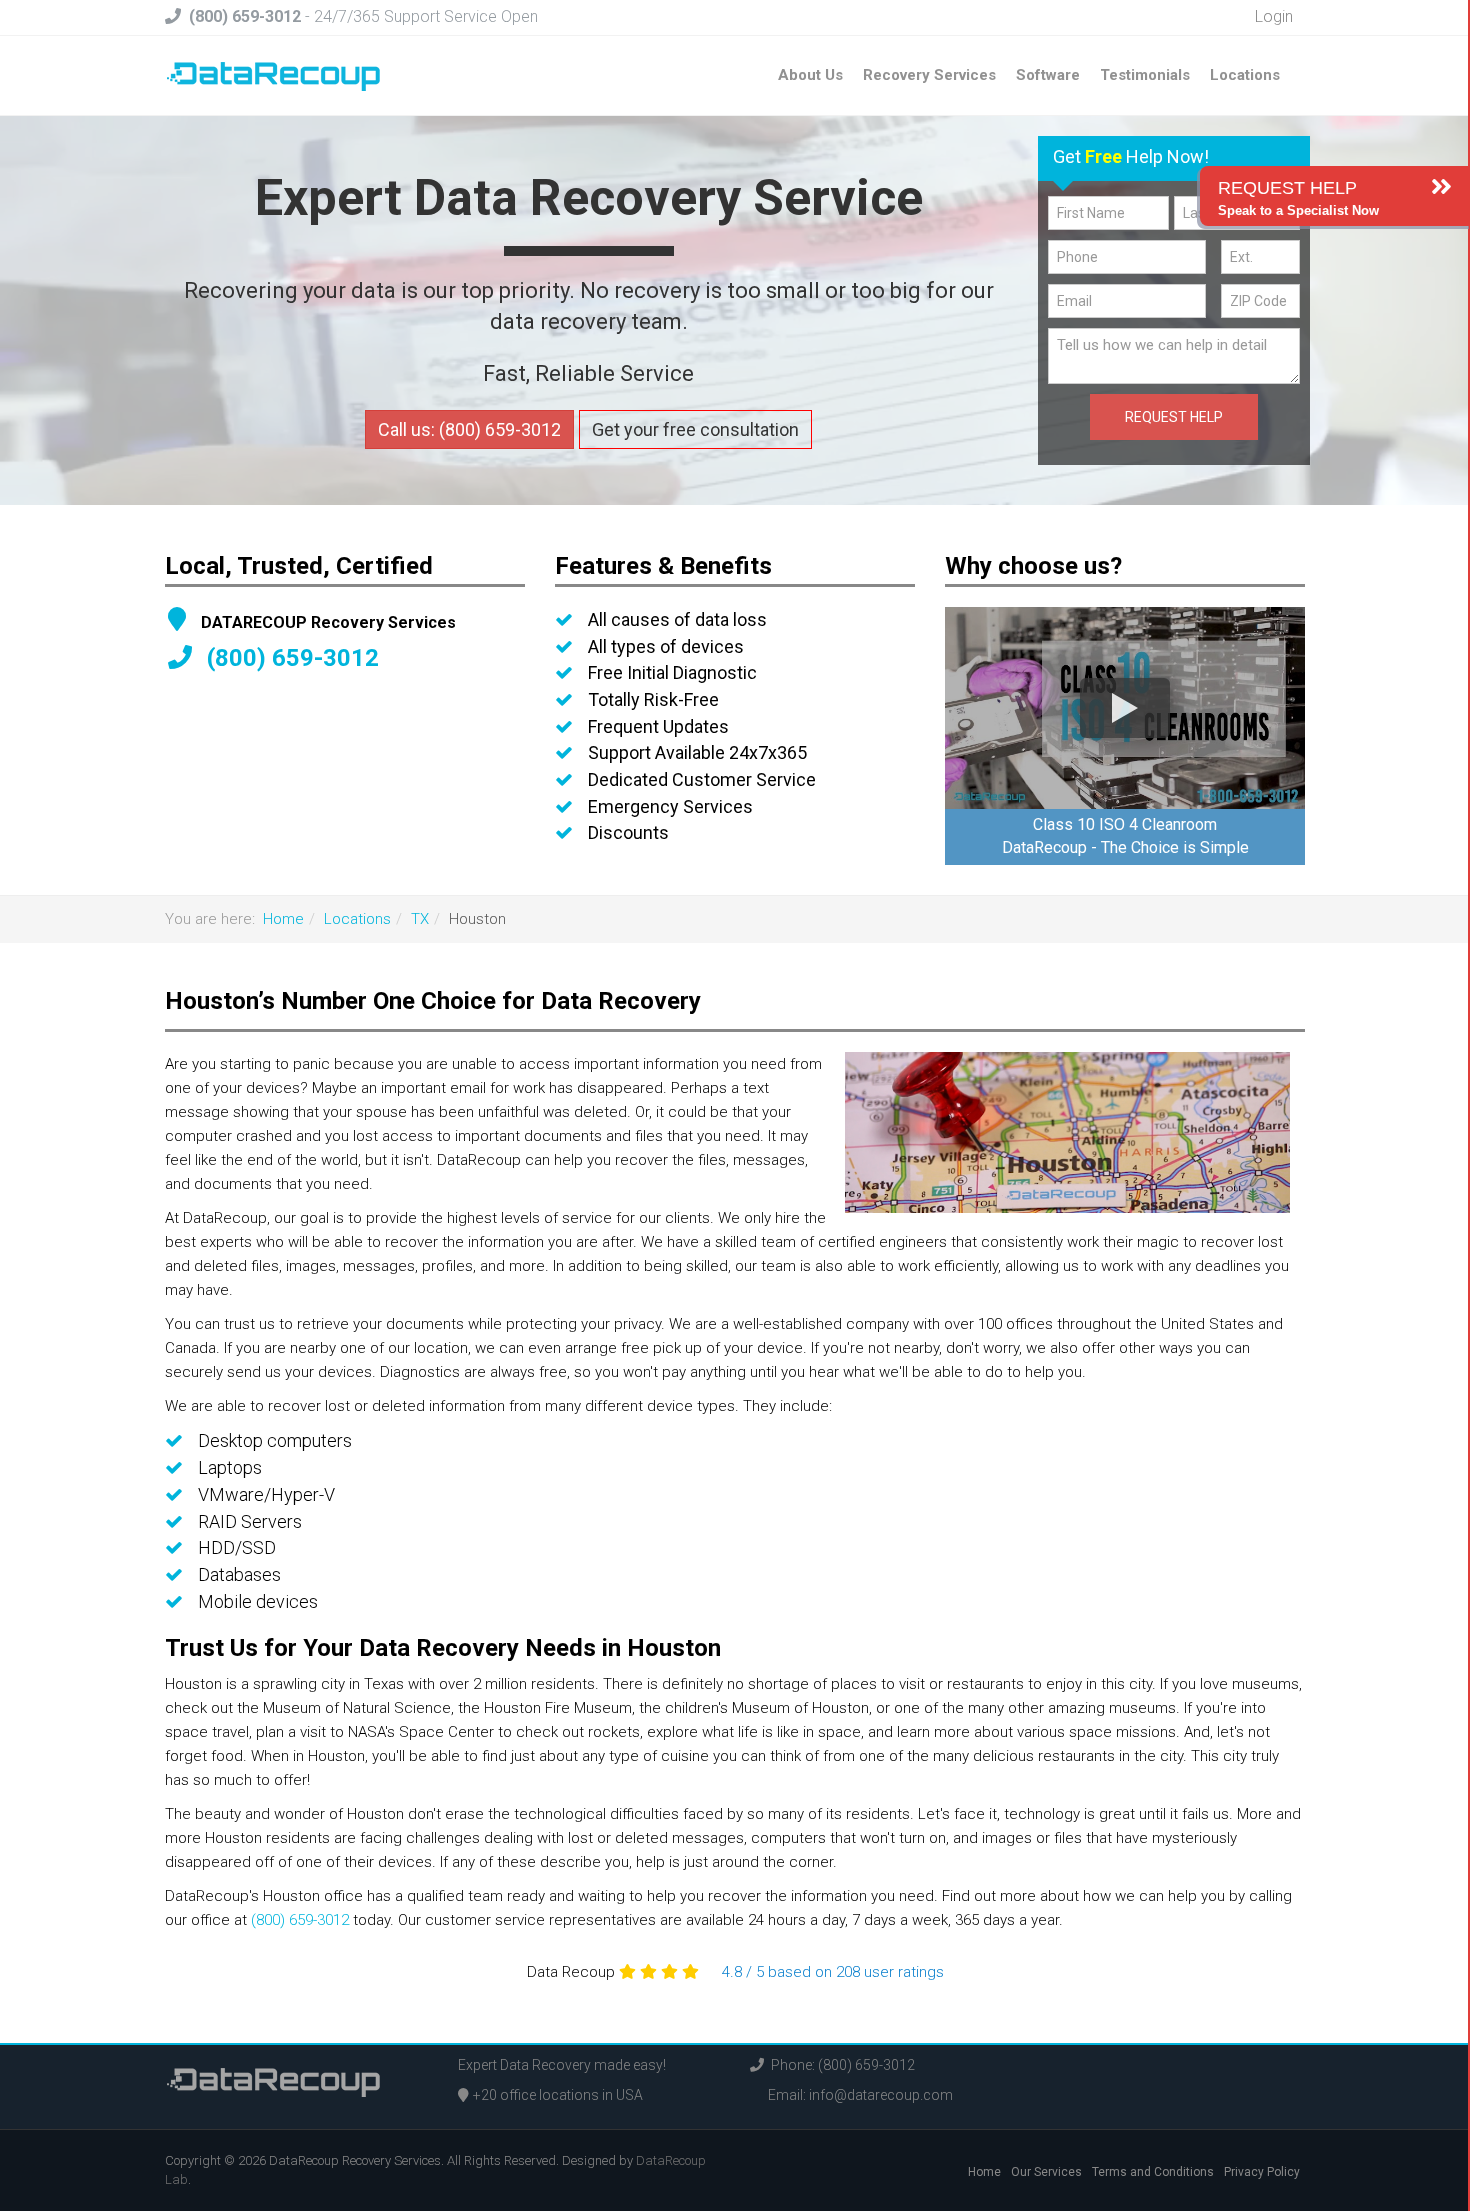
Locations (1245, 75)
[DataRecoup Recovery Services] (273, 75)
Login (1272, 16)
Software (1048, 75)
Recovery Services (929, 75)
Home (283, 919)
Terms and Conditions (1153, 2172)
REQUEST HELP (1174, 417)
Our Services (1046, 2172)
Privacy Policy (1262, 2172)
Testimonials (1145, 75)
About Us (810, 75)
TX (420, 919)
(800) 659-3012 (300, 1920)
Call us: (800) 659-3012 (469, 429)
